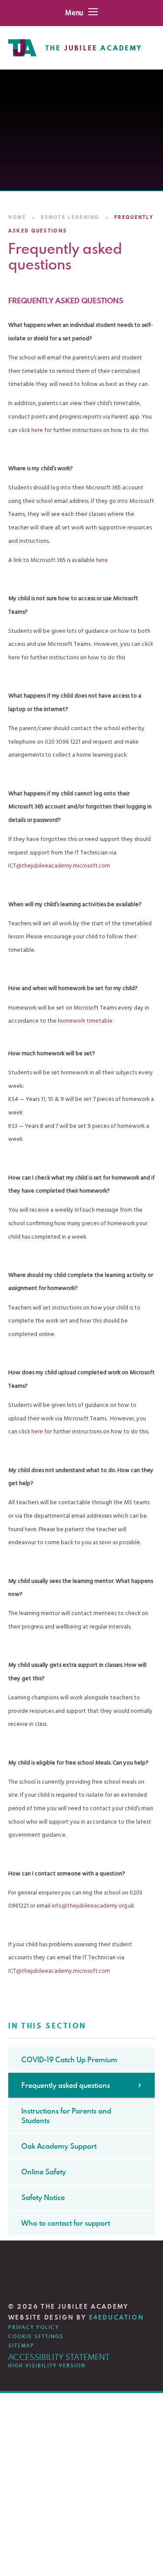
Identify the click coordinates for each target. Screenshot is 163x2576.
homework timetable (85, 1021)
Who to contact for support (66, 2223)
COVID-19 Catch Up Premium (69, 2060)
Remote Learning (70, 217)
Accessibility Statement (59, 2357)
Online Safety (44, 2172)
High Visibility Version (47, 2366)
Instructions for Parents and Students (66, 2116)
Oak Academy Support (59, 2146)
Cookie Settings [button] (36, 2337)
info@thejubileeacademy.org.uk (93, 1906)
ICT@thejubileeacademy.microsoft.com (59, 866)
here (38, 430)
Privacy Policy (34, 2327)
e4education (117, 2317)
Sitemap (21, 2346)
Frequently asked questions (66, 2085)
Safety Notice (43, 2197)
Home (17, 217)
